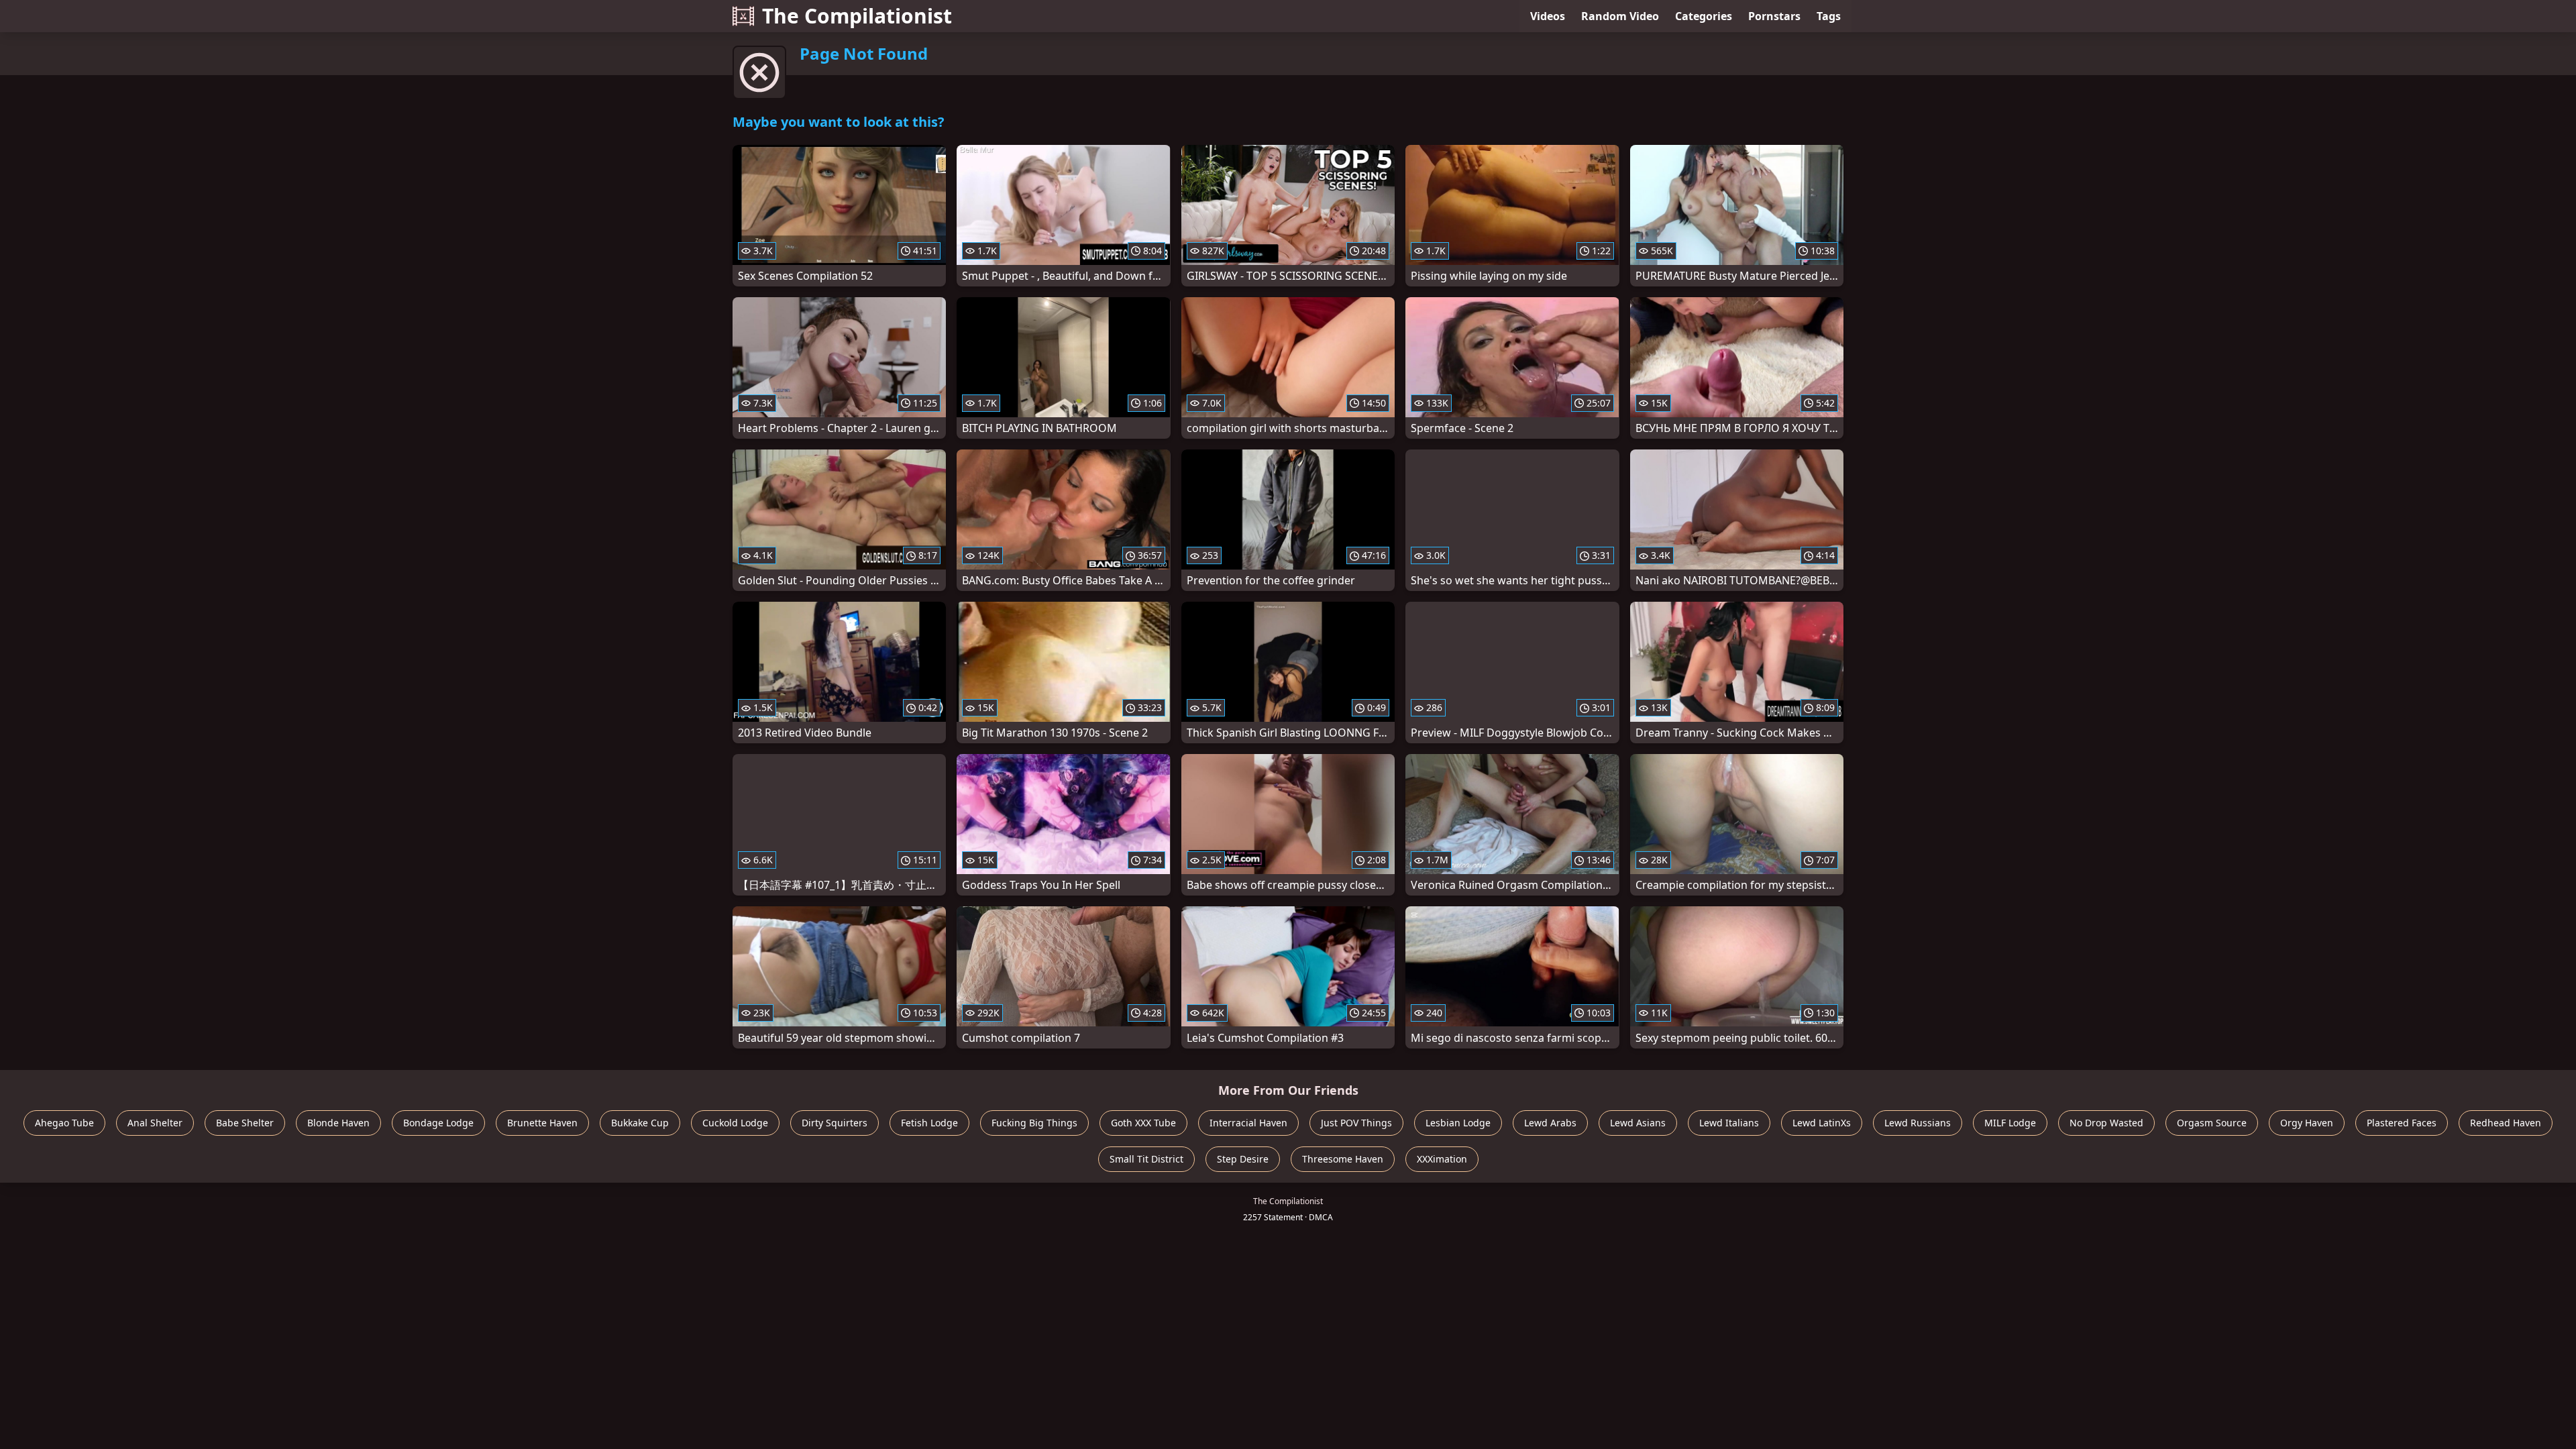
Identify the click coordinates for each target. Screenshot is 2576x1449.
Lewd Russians (1918, 1123)
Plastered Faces (2402, 1123)
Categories (1704, 16)
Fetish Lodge (929, 1123)
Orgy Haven (2307, 1123)
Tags (1829, 16)
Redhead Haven (2506, 1123)
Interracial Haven (1248, 1123)
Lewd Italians (1729, 1123)
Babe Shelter (245, 1123)
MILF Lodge (2010, 1123)
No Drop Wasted (2106, 1123)
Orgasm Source (2212, 1123)
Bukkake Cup (640, 1123)
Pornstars (1774, 16)
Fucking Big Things (1034, 1123)
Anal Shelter (155, 1123)
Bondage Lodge (438, 1123)
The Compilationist (857, 16)
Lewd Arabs (1550, 1123)
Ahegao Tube (64, 1123)
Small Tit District (1146, 1159)
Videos (1548, 16)
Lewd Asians (1638, 1123)
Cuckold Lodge (735, 1123)
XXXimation (1442, 1159)
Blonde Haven (338, 1123)
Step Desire (1243, 1159)
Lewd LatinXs (1822, 1123)
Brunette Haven (542, 1123)
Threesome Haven (1343, 1159)
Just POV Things (1356, 1123)
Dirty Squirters (835, 1123)
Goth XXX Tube (1143, 1123)
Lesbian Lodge (1458, 1123)
